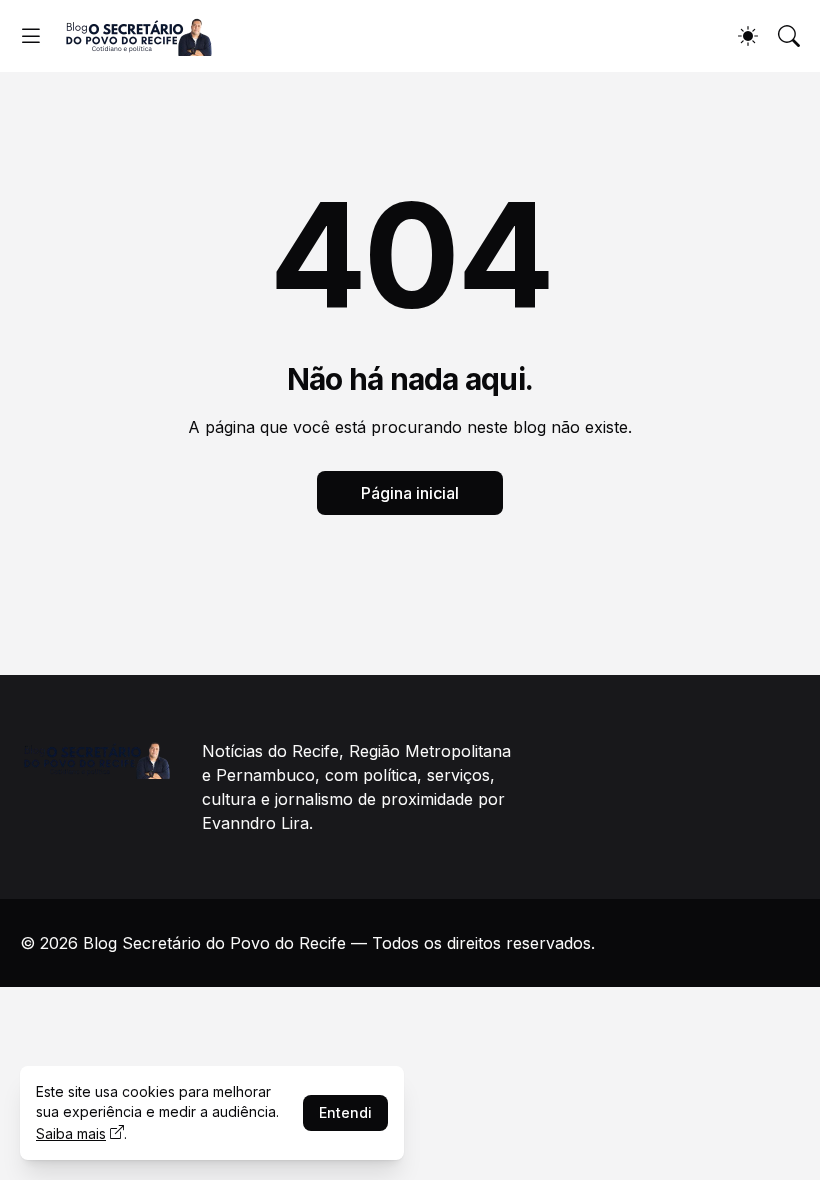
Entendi (345, 1112)
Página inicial (410, 493)
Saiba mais (71, 1133)
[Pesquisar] (789, 36)
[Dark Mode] (748, 36)
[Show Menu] (31, 36)
